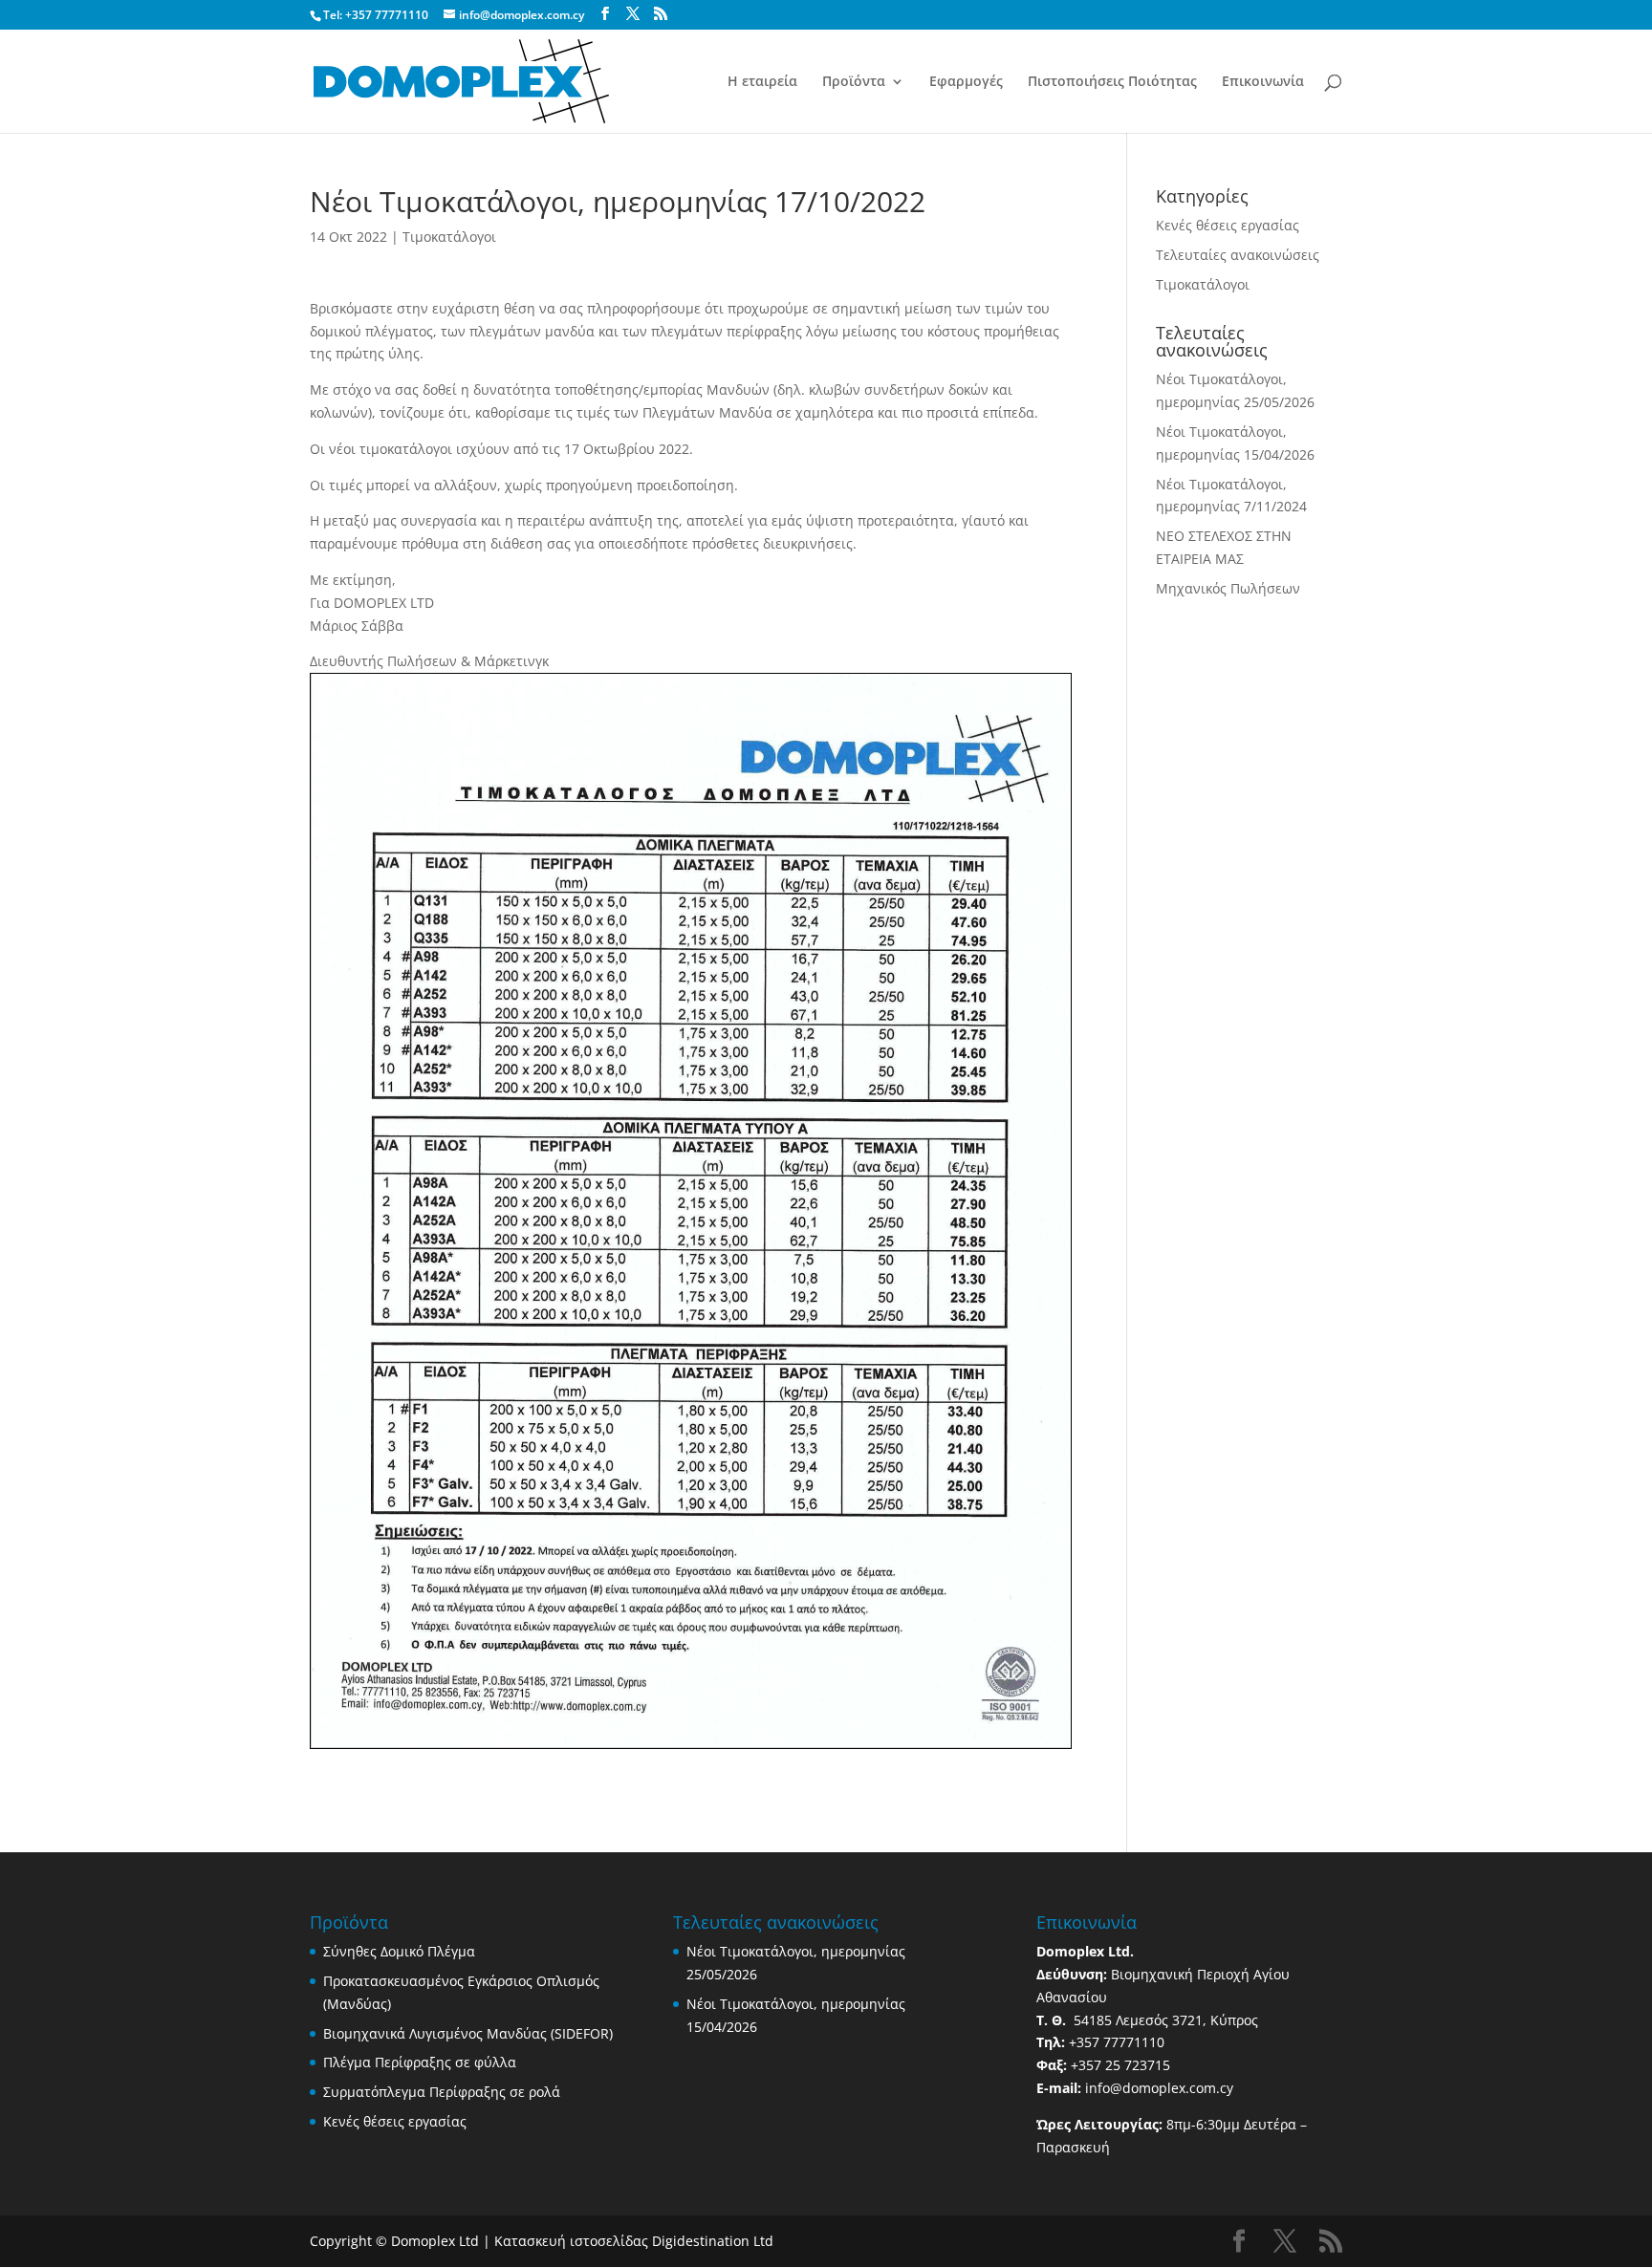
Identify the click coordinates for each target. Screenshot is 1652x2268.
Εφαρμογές (966, 82)
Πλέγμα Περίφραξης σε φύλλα (420, 2062)
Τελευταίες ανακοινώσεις (1238, 255)
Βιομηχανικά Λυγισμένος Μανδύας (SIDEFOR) (468, 2033)
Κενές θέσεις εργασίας (1228, 225)
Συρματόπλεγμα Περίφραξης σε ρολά (442, 2092)
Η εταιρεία (762, 82)
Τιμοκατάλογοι (449, 237)
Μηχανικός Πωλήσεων (1228, 588)
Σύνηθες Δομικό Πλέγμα (399, 1951)
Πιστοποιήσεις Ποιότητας (1112, 82)
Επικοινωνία (1263, 82)
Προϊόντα (854, 82)
